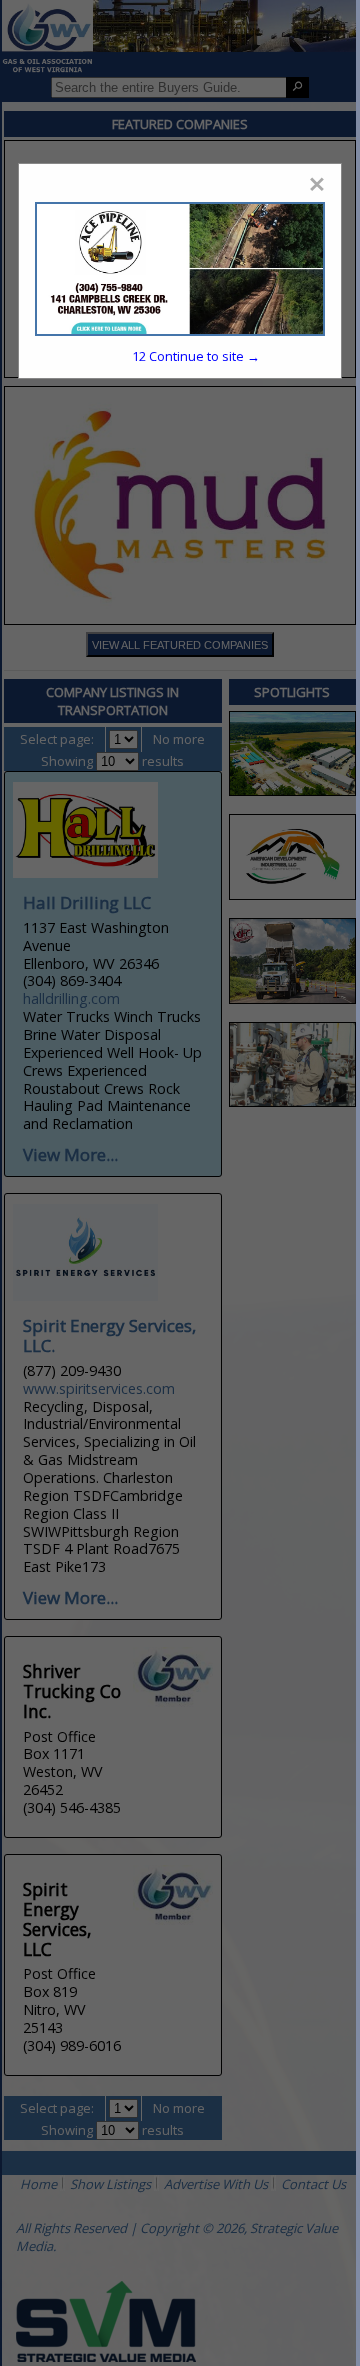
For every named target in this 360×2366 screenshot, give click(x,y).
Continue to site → (196, 356)
